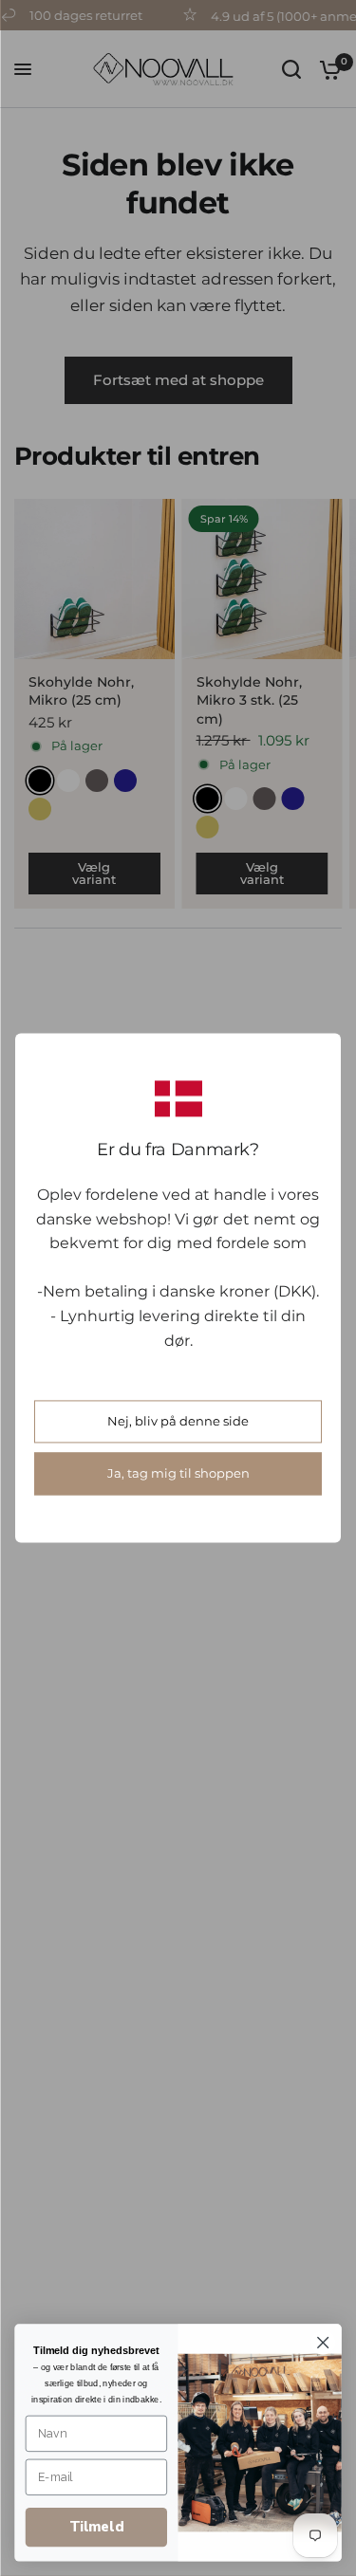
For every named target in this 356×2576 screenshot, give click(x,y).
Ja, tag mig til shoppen (178, 1474)
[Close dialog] (323, 2343)
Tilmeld (96, 2527)
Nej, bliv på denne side (178, 1422)
